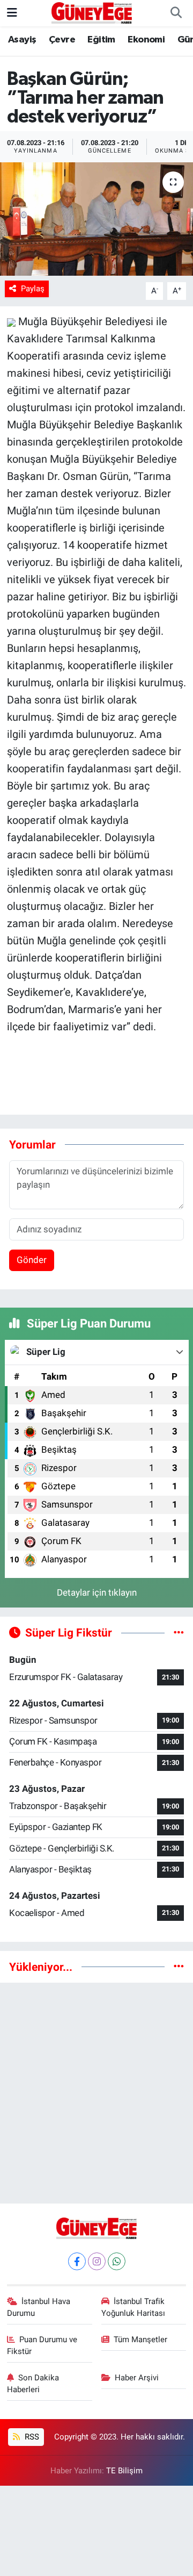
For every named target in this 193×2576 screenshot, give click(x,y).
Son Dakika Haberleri (33, 2384)
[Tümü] (179, 1967)
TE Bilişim (124, 2471)
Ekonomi (146, 40)
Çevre (62, 40)
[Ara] (176, 13)
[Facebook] (77, 2261)
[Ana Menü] (12, 13)
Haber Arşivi (137, 2378)
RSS (31, 2437)
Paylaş (33, 289)
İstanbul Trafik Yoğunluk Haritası (133, 2307)
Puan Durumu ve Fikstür (42, 2345)
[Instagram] (97, 2261)
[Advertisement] (96, 2089)
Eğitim (101, 40)
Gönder (32, 1260)
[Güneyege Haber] (92, 12)
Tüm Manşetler (140, 2340)
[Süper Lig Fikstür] (179, 1632)
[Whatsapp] (117, 2261)
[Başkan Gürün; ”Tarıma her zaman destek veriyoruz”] (96, 219)
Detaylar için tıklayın (97, 1592)
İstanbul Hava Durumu (39, 2307)
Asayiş (22, 40)
